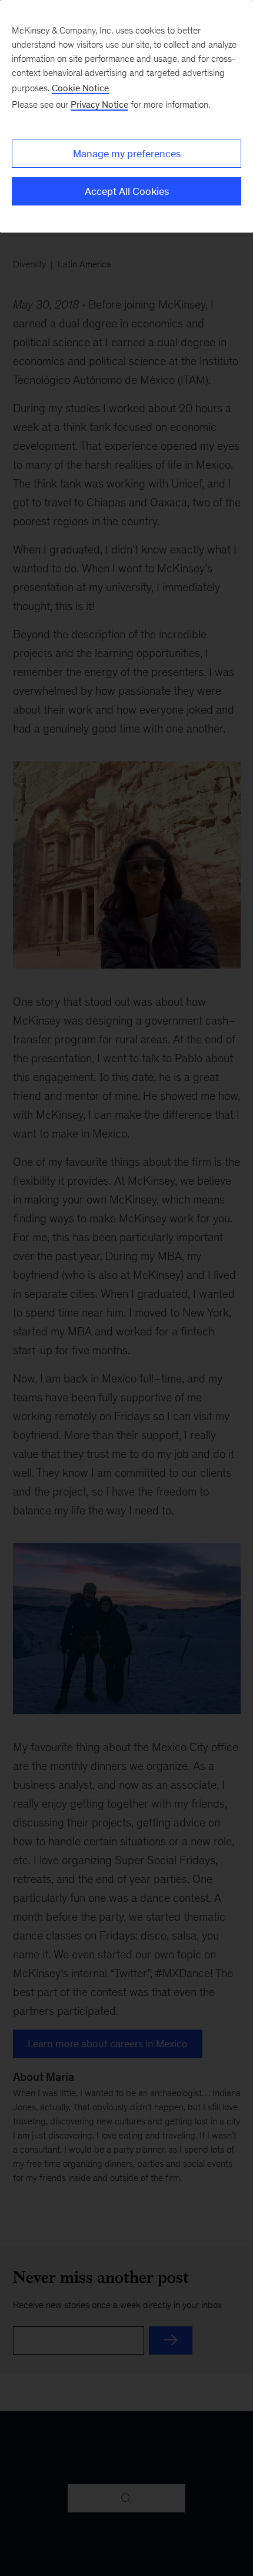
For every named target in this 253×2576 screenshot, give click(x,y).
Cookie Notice (80, 88)
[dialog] (126, 116)
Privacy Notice (99, 105)
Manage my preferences (127, 154)
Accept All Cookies (127, 191)
